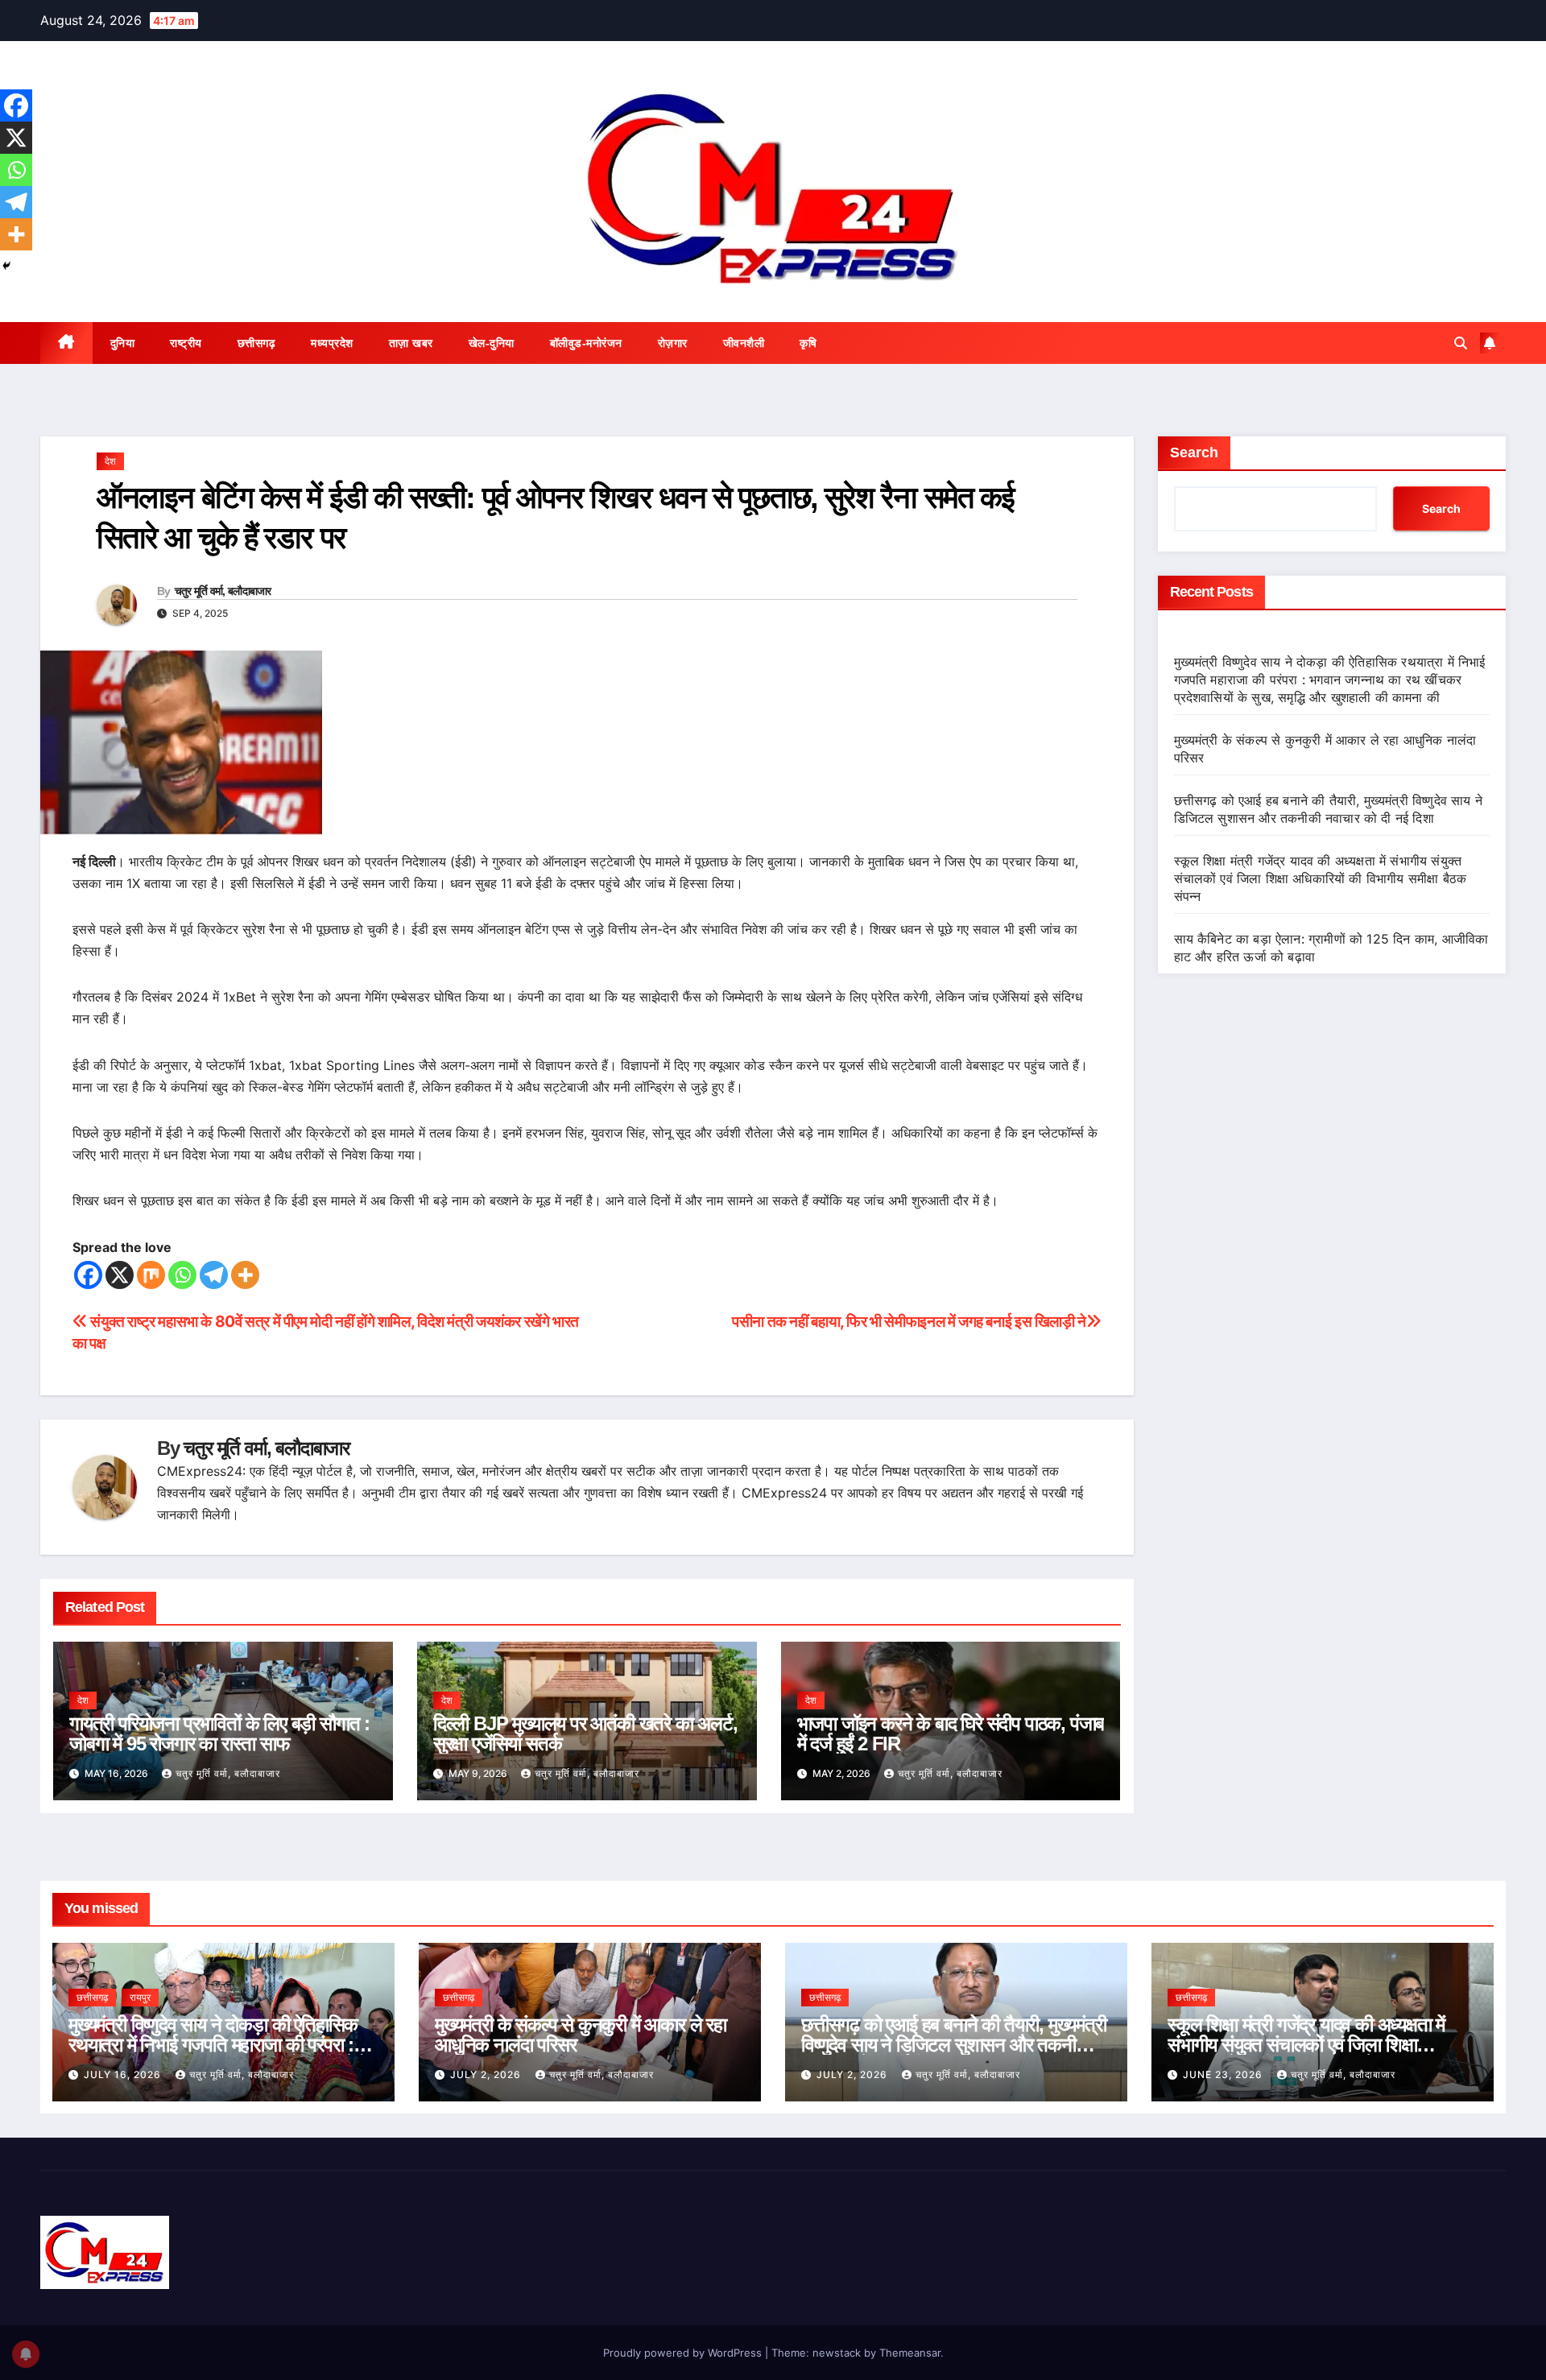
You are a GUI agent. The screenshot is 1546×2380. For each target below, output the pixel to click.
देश (110, 461)
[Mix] (151, 1275)
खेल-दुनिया (492, 343)
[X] (120, 1275)
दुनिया (123, 343)
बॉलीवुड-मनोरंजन (586, 343)
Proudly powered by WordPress (684, 2353)
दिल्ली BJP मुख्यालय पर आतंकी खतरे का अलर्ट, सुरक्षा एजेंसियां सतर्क (585, 1733)
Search (1194, 452)
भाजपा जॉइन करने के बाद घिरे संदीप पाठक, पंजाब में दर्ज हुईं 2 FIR (951, 1733)
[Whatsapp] (182, 1275)
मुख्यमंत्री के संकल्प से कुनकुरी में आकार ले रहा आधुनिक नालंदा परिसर (581, 2035)
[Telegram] (214, 1275)
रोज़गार (673, 343)
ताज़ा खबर (411, 343)
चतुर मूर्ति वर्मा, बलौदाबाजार (223, 591)
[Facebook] (88, 1275)
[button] (1461, 343)
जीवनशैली (744, 343)
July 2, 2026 (487, 2074)
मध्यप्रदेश (332, 343)
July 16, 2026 (124, 2074)
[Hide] (6, 266)
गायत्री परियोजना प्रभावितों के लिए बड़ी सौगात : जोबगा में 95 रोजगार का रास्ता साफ (219, 1733)
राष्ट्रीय (186, 343)
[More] (245, 1275)
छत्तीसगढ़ (257, 343)
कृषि (808, 343)
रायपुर (140, 1997)
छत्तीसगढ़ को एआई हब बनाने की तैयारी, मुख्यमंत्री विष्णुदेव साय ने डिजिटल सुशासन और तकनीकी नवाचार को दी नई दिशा (954, 2045)
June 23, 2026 (1224, 2074)
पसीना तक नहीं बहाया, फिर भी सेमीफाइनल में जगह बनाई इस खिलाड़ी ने (909, 1321)
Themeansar (910, 2353)
